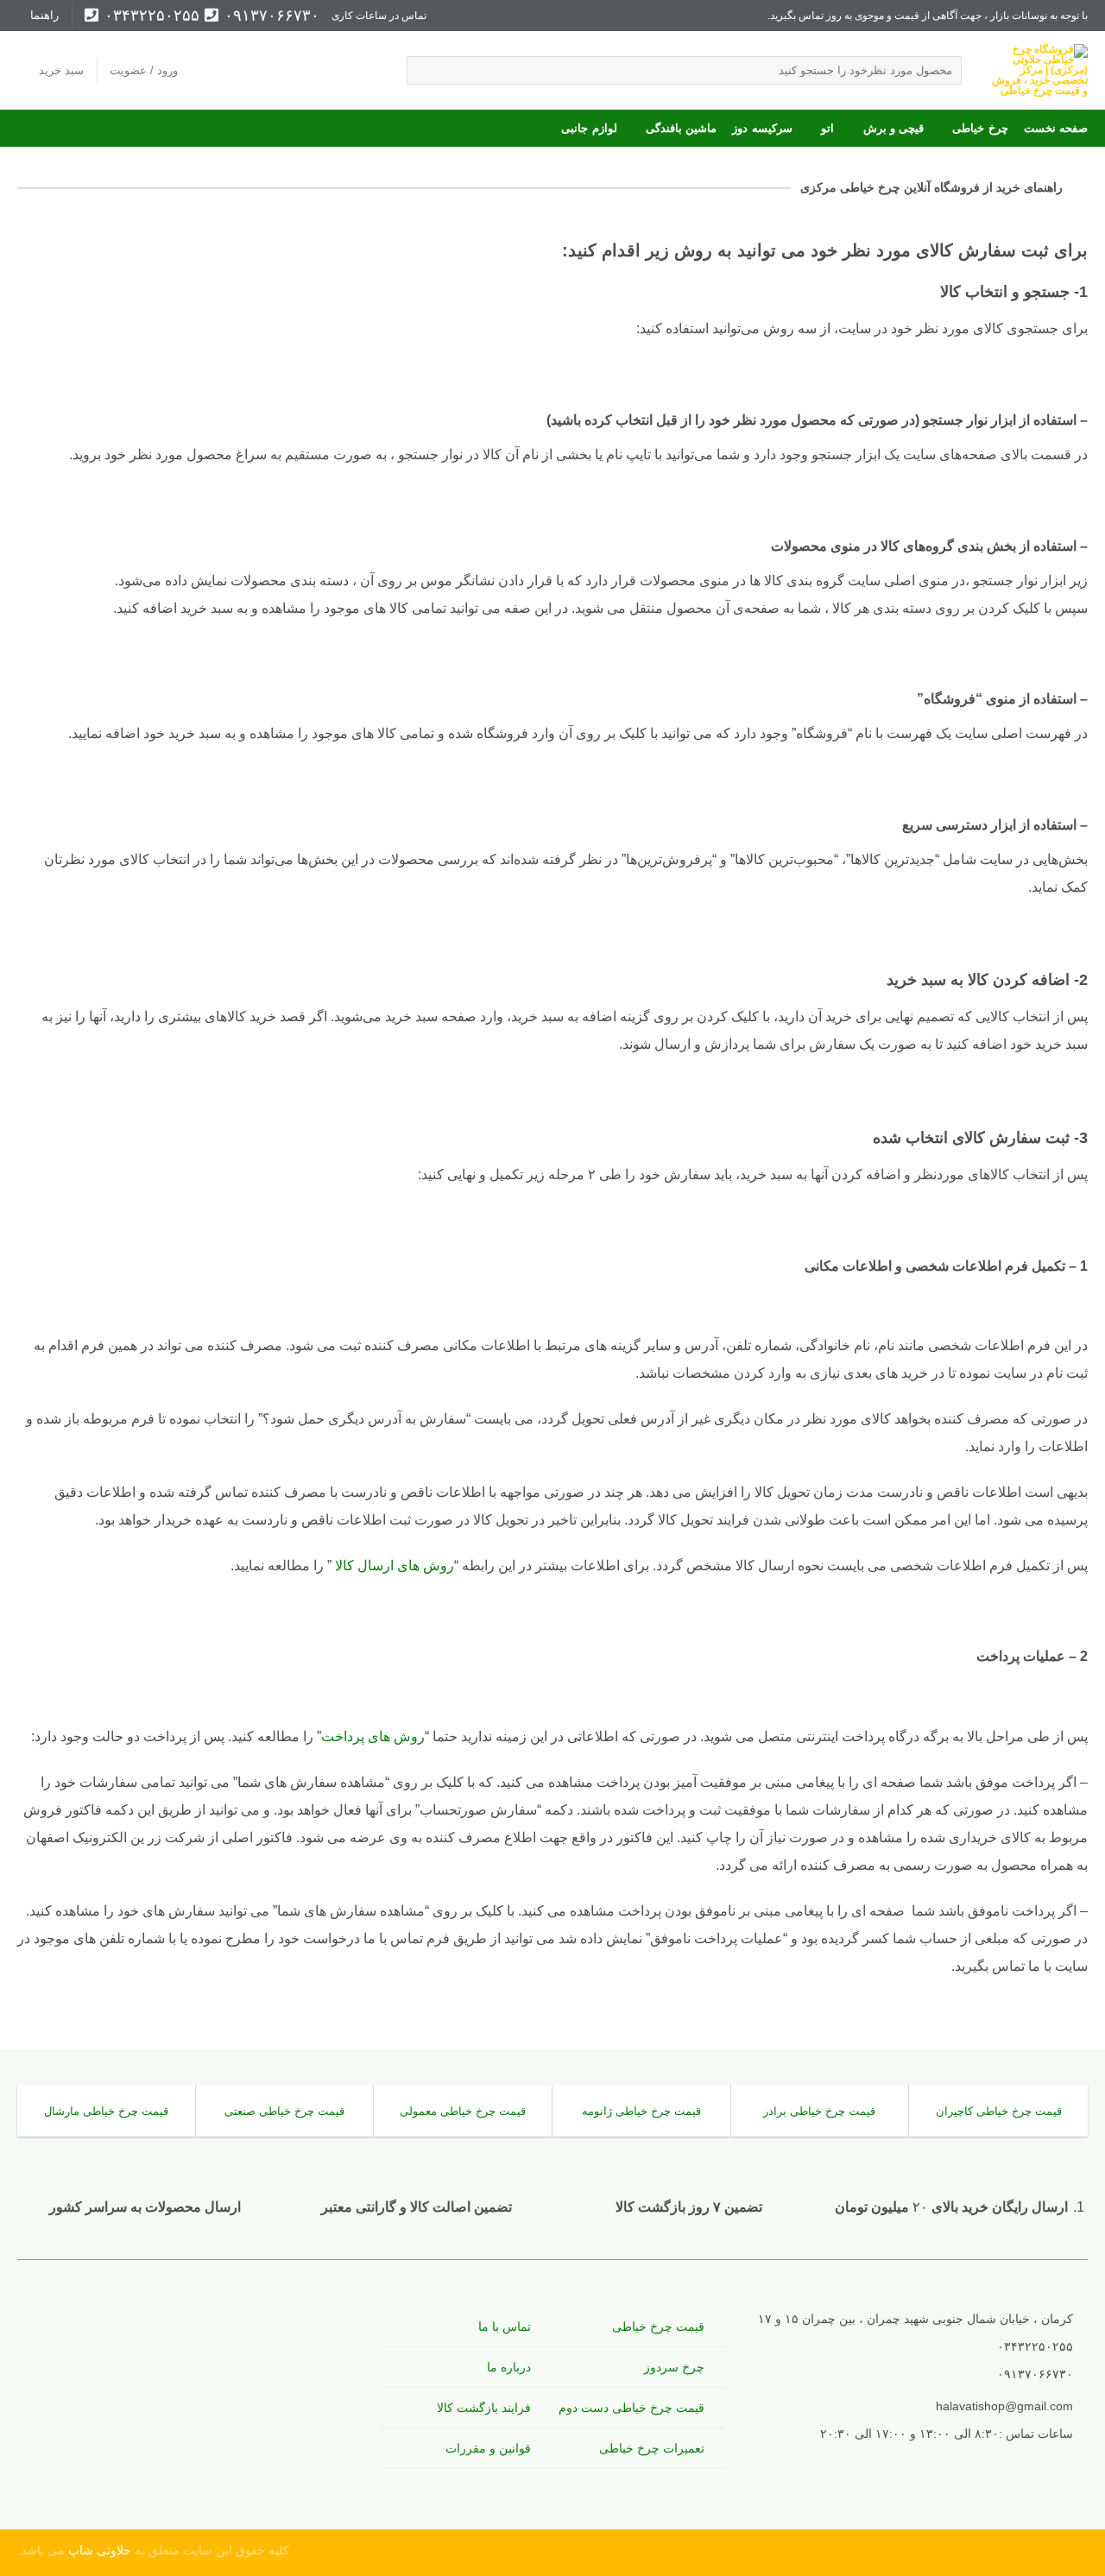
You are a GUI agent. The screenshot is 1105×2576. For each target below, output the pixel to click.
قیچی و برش (893, 128)
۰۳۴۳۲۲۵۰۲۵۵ (149, 16)
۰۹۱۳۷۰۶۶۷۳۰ (269, 16)
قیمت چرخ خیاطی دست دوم (631, 2408)
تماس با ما (505, 2327)
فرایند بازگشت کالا (484, 2408)
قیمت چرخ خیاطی (658, 2327)
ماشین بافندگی (681, 128)
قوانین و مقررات (488, 2448)
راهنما (44, 15)
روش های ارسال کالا (393, 1566)
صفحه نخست (1056, 128)
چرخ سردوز (674, 2367)
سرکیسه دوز (762, 128)
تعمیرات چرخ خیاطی (652, 2448)
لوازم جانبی (589, 128)
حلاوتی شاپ (98, 2550)
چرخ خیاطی (980, 128)
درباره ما (509, 2367)
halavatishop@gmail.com (1004, 2406)
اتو (827, 128)
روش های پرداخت (373, 1736)
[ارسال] (423, 71)
